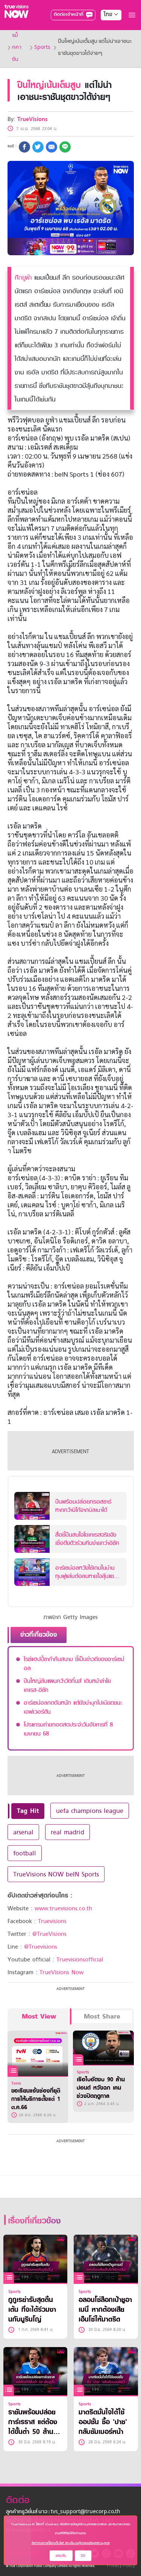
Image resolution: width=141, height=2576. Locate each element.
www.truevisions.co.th (63, 1908)
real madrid (67, 1832)
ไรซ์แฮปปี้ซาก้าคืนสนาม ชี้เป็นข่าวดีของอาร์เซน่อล (74, 1664)
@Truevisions (41, 1947)
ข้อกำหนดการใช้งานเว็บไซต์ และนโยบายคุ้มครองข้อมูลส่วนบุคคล (71, 2543)
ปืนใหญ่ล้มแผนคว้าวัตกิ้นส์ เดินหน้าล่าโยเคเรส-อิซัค (67, 1686)
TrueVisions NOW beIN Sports (56, 1874)
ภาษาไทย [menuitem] (104, 30)
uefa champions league (90, 1811)
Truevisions (52, 1921)
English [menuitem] (106, 42)
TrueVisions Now (61, 1972)
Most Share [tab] (102, 2016)
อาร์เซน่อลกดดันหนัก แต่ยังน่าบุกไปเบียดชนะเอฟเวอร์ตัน (73, 1707)
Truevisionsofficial (80, 1960)
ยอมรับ (61, 2556)
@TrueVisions (49, 1934)
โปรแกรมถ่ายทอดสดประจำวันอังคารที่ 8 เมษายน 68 (68, 1729)
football (25, 1853)
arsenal (23, 1832)
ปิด (83, 2556)
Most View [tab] (39, 2016)
